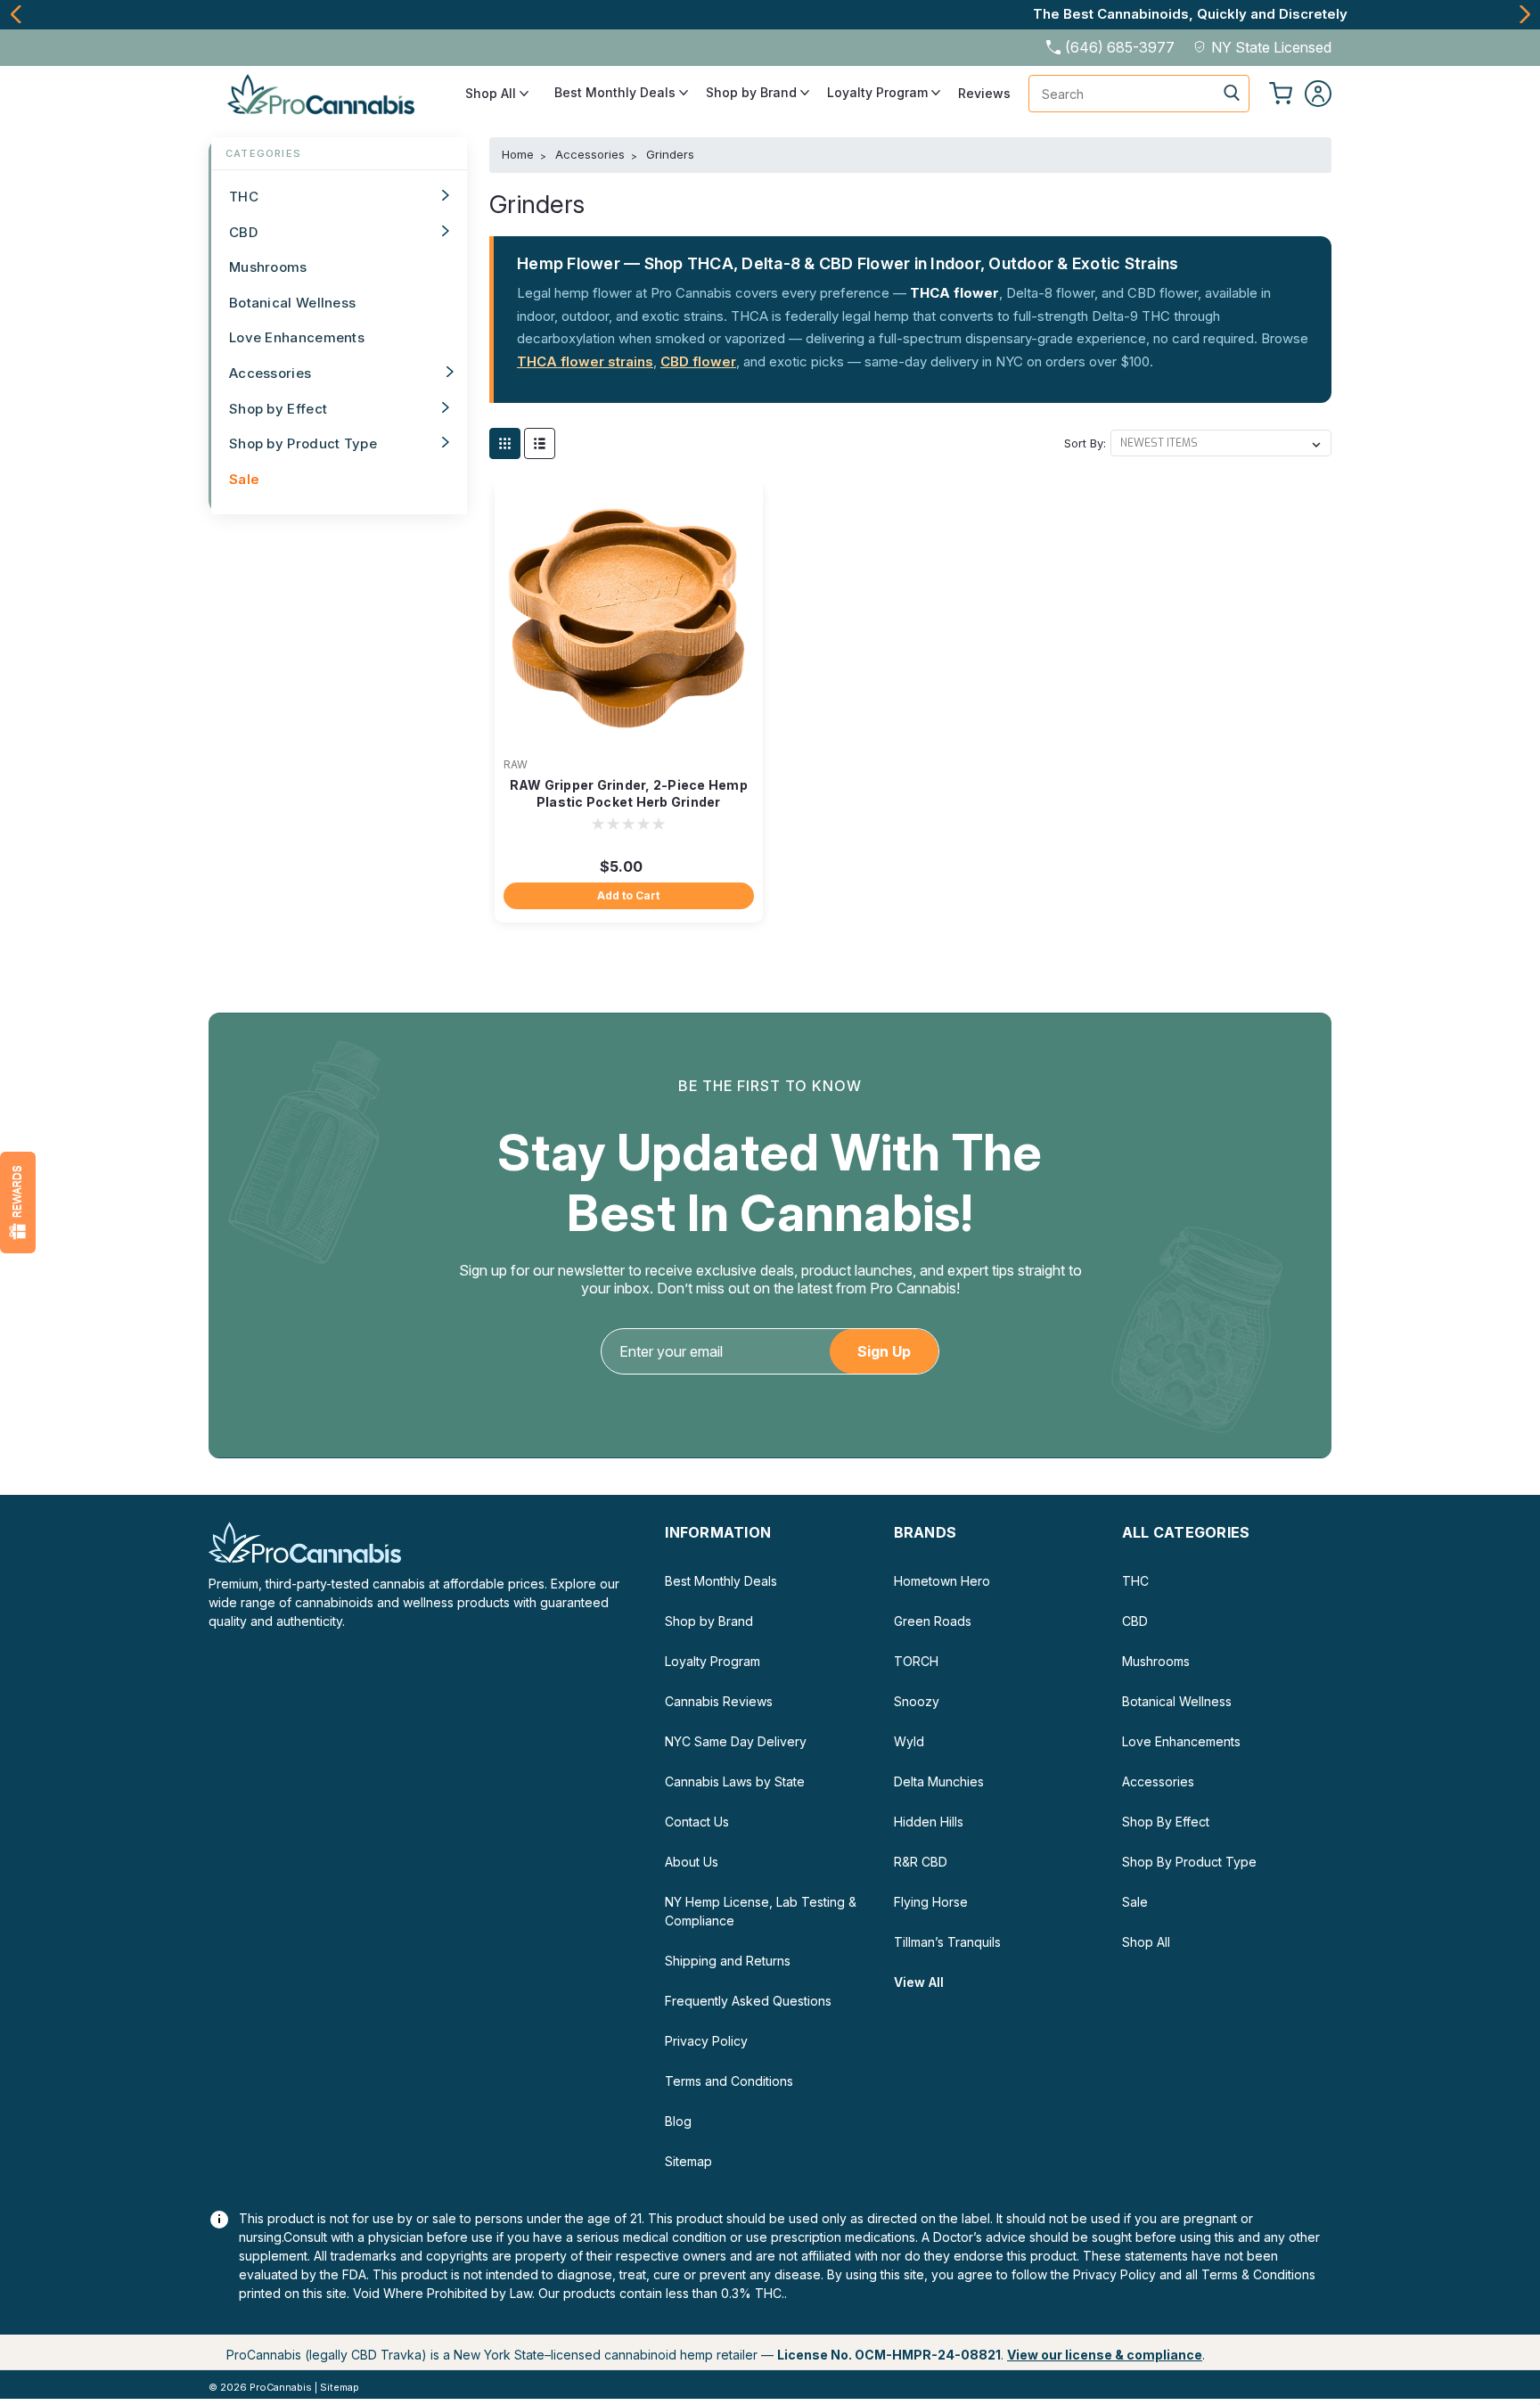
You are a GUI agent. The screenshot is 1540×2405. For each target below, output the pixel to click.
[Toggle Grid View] (505, 443)
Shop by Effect (278, 409)
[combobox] (1139, 94)
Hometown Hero (942, 1581)
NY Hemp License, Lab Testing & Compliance (761, 1911)
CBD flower (698, 361)
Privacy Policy (706, 2041)
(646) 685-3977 (1120, 47)
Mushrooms (268, 267)
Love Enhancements (297, 337)
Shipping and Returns (728, 1961)
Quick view (629, 738)
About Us (692, 1862)
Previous (16, 14)
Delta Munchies (939, 1781)
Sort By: (1085, 443)
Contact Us (697, 1822)
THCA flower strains (585, 361)
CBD (243, 232)
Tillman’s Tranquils (947, 1942)
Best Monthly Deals (617, 93)
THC (244, 197)
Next (1524, 14)
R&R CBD (921, 1862)
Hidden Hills (929, 1822)
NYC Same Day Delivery (736, 1741)
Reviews (984, 94)
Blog (678, 2121)
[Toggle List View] (540, 443)
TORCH (916, 1661)
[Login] (1318, 94)
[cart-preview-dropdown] (1281, 94)
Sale (244, 479)
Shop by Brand (753, 93)
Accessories (270, 373)
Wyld (909, 1741)
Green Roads (933, 1621)
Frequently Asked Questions (748, 2001)
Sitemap (688, 2161)
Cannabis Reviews (719, 1701)
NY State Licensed (1271, 47)
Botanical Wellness (292, 303)
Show (18, 1202)
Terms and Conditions (729, 2081)
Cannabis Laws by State (735, 1781)
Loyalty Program (879, 93)
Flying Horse (931, 1902)
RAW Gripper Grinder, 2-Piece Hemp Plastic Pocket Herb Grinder (629, 793)
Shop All (492, 93)
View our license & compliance (1105, 2355)
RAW (516, 764)
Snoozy (917, 1701)
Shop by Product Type (303, 443)
